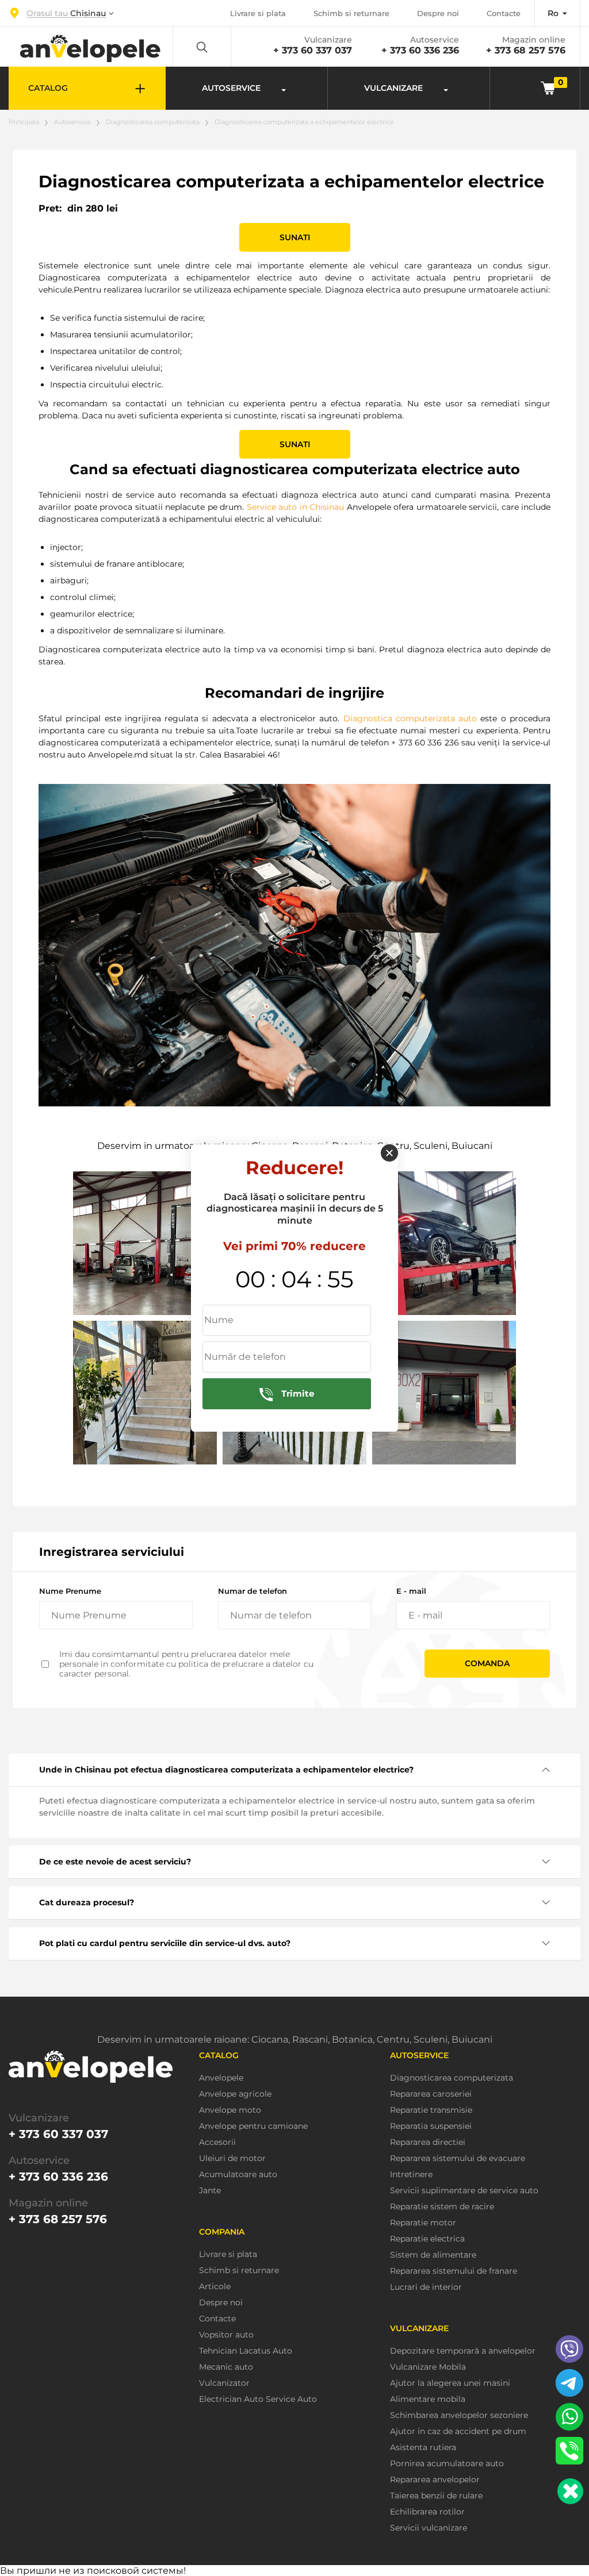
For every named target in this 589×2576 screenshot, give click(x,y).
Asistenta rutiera (423, 2448)
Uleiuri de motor (232, 2158)
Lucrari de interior (426, 2287)
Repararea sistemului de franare (454, 2271)
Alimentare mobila (428, 2399)
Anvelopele (221, 2078)
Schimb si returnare (351, 13)
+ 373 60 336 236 (420, 50)
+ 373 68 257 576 (526, 50)
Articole (215, 2287)
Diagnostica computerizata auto (410, 718)
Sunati (295, 237)
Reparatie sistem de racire (442, 2207)
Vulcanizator (224, 2383)
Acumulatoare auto (238, 2175)
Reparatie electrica (427, 2239)
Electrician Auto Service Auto (258, 2399)
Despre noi (438, 13)
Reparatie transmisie (431, 2110)
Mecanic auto (226, 2367)
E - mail (411, 1591)
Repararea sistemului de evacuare (458, 2158)
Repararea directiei (428, 2142)
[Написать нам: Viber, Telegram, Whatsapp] (570, 2491)
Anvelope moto (230, 2110)
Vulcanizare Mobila (428, 2367)
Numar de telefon (253, 1591)
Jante (210, 2191)
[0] (548, 88)
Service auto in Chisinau (296, 507)
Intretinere (411, 2175)
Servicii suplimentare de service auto (464, 2191)
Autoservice (72, 122)
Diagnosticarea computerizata (153, 122)
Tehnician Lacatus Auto (246, 2351)
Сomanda (487, 1663)
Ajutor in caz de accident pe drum (458, 2431)
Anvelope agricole (235, 2094)
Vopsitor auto (226, 2335)
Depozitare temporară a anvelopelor (463, 2351)
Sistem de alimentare (433, 2255)
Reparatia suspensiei (431, 2126)
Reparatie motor (423, 2223)
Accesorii (217, 2142)
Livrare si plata (258, 13)
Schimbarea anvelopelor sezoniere (459, 2415)
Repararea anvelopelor (435, 2480)
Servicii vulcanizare (429, 2528)
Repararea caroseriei (431, 2094)
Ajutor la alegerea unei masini (450, 2383)
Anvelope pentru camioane (253, 2126)
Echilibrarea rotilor (427, 2512)
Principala (24, 122)
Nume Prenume (70, 1591)
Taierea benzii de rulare (436, 2496)
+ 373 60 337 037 (313, 50)
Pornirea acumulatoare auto (447, 2464)
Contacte (504, 13)
